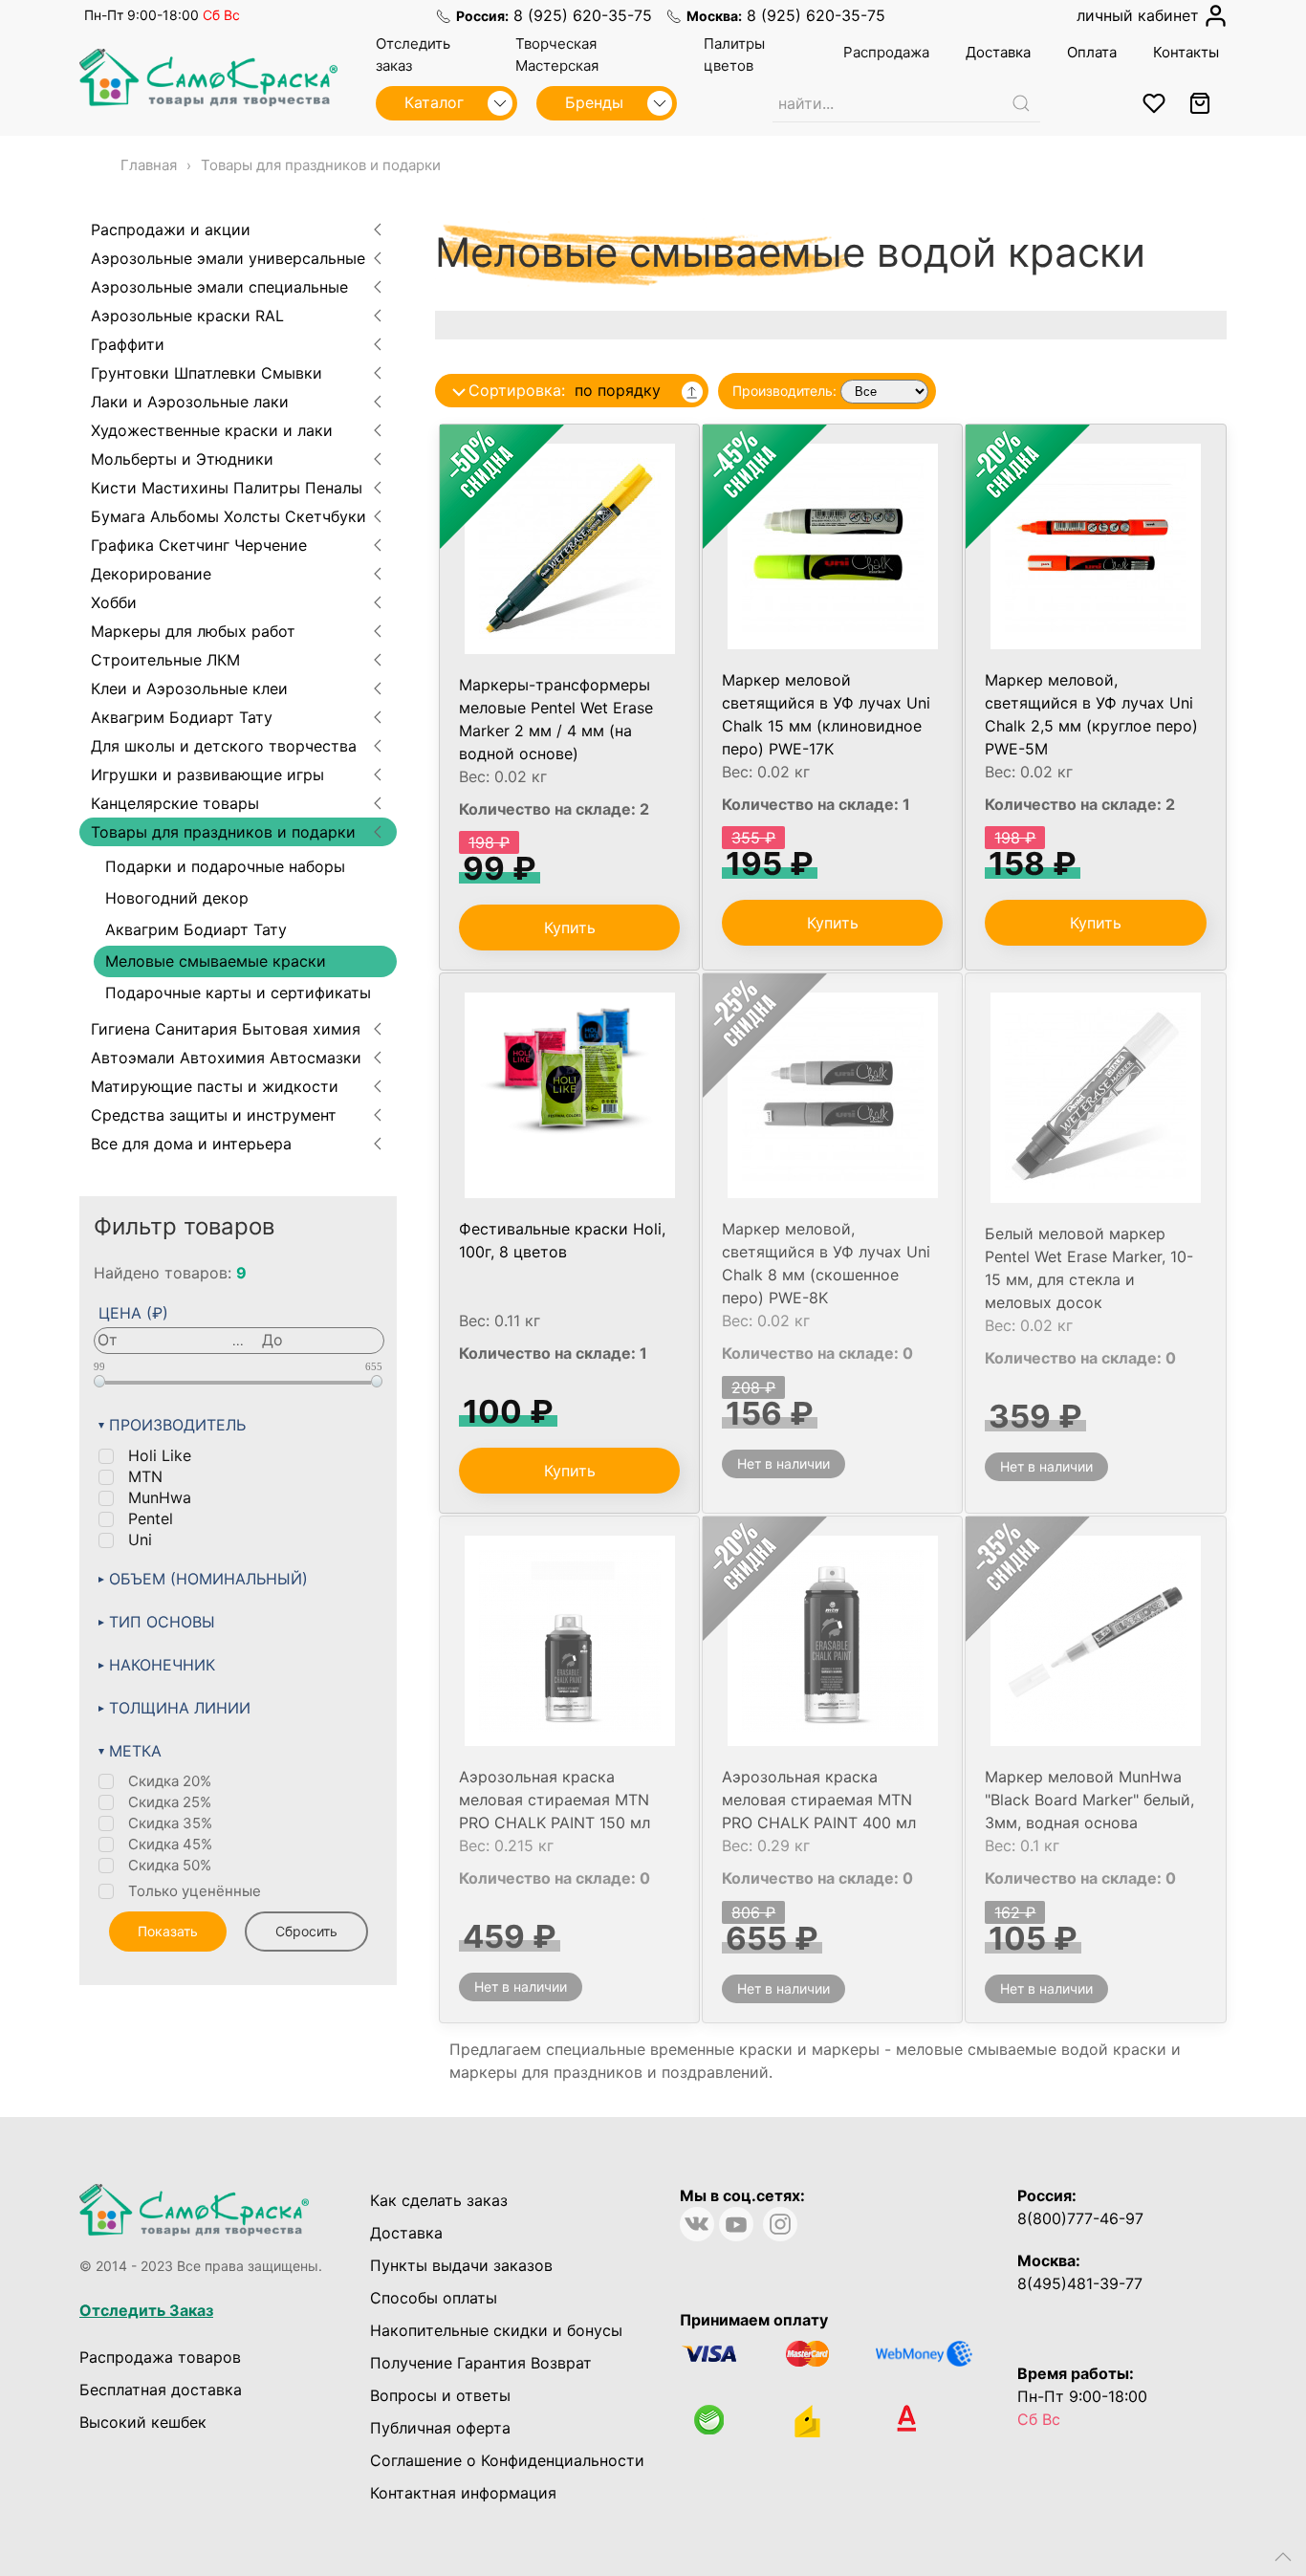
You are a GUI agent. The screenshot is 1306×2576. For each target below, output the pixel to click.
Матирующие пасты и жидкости (215, 1086)
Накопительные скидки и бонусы (496, 2330)
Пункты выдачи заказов (461, 2265)
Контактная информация (463, 2493)
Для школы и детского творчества (224, 746)
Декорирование (151, 574)
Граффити (128, 344)
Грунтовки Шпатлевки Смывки (207, 373)
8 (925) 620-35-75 (583, 15)
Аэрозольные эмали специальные (219, 287)
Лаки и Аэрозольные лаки (190, 402)
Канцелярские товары (175, 803)
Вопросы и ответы (440, 2395)
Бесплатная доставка (161, 2390)
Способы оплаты (434, 2298)
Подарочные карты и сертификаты (238, 993)
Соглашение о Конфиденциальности (507, 2460)
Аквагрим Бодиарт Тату (182, 717)
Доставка (406, 2233)
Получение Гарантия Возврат (481, 2363)
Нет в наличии (784, 1463)
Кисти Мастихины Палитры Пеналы (227, 488)
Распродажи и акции (171, 229)
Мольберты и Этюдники (182, 459)
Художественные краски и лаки (212, 430)
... (238, 1341)
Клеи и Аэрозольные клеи (189, 688)
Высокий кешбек (143, 2422)
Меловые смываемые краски (216, 961)
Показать (168, 1931)
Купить (570, 928)
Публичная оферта (440, 2428)
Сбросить (306, 1931)
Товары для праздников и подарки (223, 832)
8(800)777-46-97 (1080, 2218)
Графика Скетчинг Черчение (199, 545)
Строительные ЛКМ (165, 660)
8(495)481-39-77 (1080, 2283)
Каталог (436, 102)
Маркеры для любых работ (193, 631)
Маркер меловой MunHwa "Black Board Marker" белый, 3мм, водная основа (1089, 1800)
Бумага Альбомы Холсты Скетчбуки (229, 516)
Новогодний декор (177, 898)
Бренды (597, 102)
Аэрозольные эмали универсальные (228, 258)
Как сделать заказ (439, 2200)
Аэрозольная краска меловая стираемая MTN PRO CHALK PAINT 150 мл (555, 1800)
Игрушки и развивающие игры (207, 775)
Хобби (114, 602)
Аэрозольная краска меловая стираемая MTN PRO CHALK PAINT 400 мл (819, 1800)
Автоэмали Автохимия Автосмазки (226, 1058)
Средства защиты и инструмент (214, 1115)
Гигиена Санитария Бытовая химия (226, 1029)
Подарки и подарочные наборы (225, 866)
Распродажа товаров (160, 2357)
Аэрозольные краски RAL (187, 316)
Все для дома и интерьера (191, 1144)
